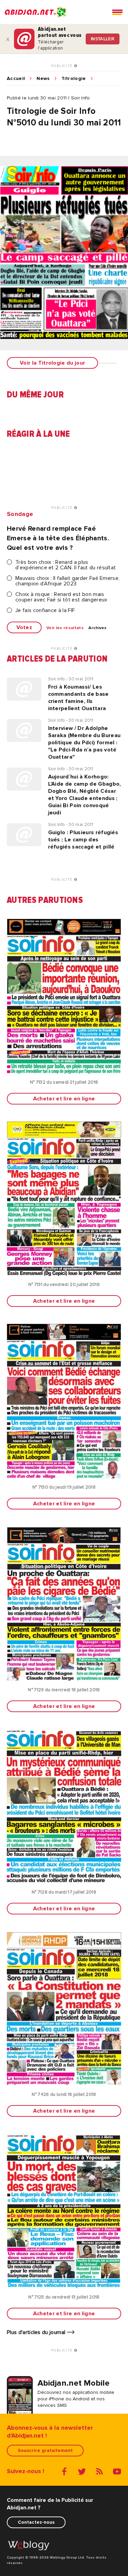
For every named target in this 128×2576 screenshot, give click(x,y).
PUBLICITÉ (63, 66)
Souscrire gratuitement (45, 2450)
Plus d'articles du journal (37, 2332)
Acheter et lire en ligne (64, 1099)
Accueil (16, 79)
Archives (98, 628)
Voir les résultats (65, 628)
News (43, 79)
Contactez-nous (36, 2522)
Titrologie (74, 79)
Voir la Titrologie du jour (52, 363)
